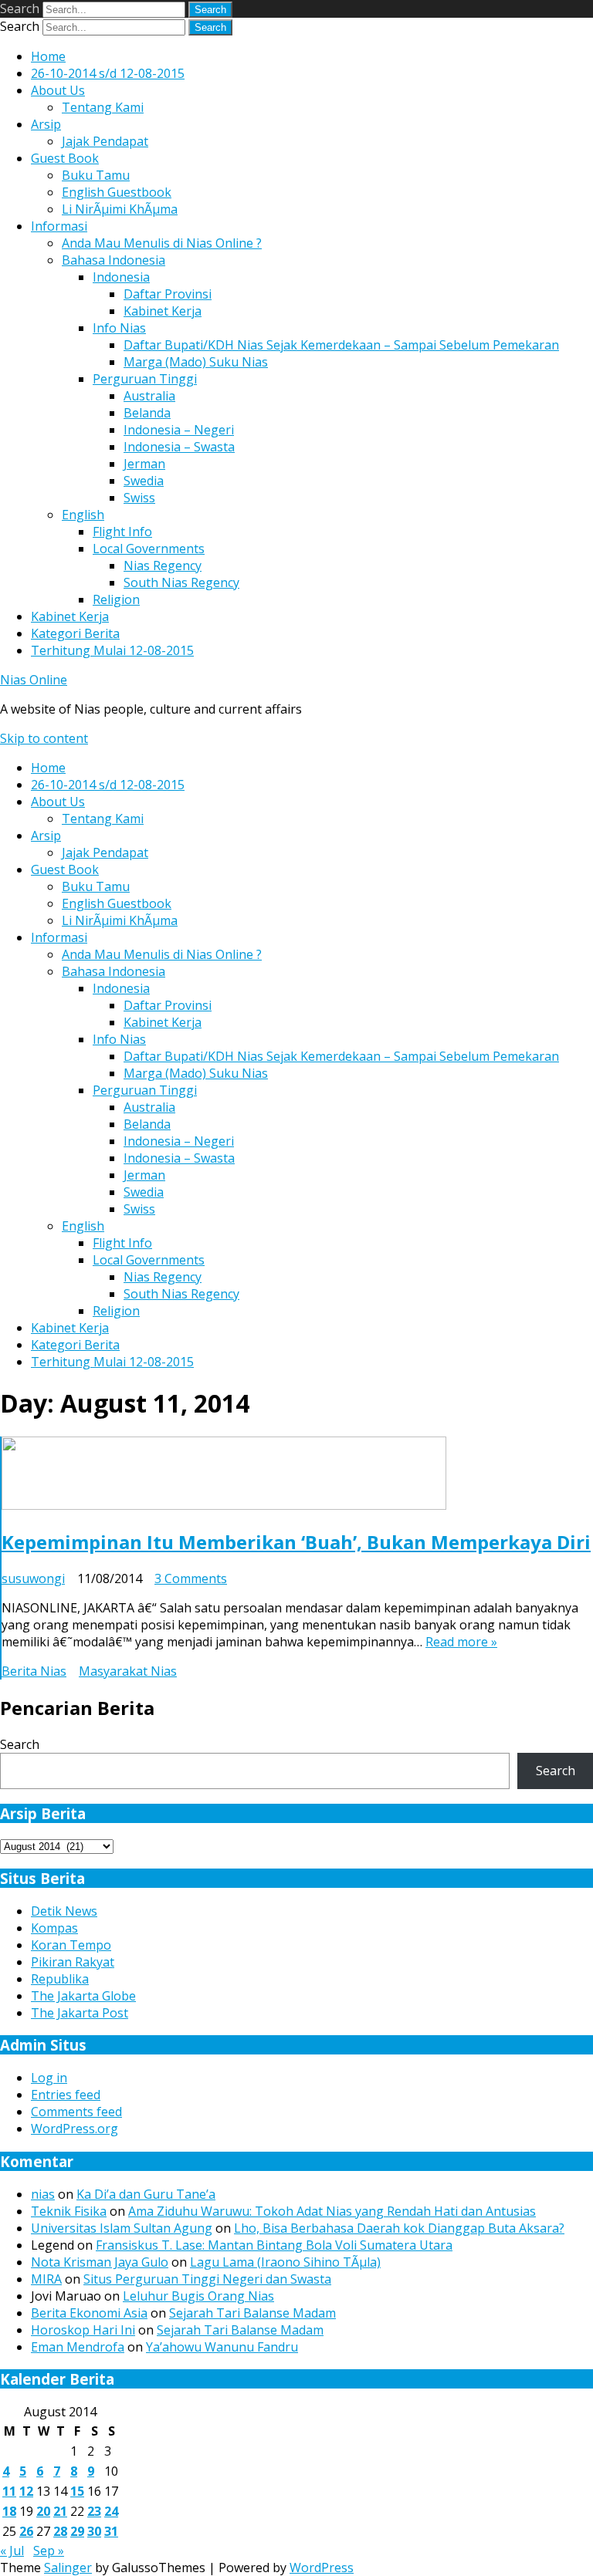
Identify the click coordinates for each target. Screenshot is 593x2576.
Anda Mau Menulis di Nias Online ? (162, 243)
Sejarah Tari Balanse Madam (252, 2313)
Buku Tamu (96, 175)
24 (111, 2511)
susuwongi (33, 1578)
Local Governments (149, 549)
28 (60, 2531)
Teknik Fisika (69, 2211)
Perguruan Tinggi (145, 379)
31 (111, 2531)
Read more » (461, 1642)
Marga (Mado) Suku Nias (196, 362)
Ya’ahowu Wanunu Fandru (222, 2347)
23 (94, 2511)
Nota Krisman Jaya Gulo (100, 2262)
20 (43, 2511)
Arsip (46, 124)
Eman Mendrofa (78, 2347)
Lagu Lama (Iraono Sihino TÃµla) (285, 2262)
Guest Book (65, 158)
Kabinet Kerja (163, 311)
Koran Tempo (71, 1945)
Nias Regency (163, 566)
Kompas (54, 1928)
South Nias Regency (181, 582)
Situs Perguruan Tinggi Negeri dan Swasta (207, 2279)
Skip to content (44, 738)
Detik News (64, 1911)
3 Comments (191, 1578)
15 (77, 2491)
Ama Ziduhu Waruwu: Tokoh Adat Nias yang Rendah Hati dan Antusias (332, 2211)
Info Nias (119, 328)
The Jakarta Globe (83, 1996)
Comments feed (76, 2112)
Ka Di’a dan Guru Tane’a (146, 2194)
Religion (116, 599)
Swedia (144, 481)
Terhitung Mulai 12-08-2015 (112, 650)
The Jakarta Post (80, 2013)
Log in (49, 2078)
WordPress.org (75, 2129)
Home (48, 56)
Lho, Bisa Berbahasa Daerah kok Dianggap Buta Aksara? (399, 2228)
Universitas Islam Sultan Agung (122, 2228)
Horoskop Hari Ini (83, 2330)
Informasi (59, 226)
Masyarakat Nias (128, 1671)
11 (9, 2491)
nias (43, 2194)
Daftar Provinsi (168, 294)
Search (20, 8)
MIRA (46, 2279)
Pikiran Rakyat (73, 1962)
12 (26, 2491)
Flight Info (122, 532)
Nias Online (34, 680)
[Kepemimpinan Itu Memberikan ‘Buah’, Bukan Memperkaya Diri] (224, 1505)
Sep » (49, 2551)
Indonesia (121, 277)
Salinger (68, 2568)
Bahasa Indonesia (114, 260)
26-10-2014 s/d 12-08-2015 (108, 73)
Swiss (139, 498)
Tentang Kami (103, 107)
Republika (60, 1979)
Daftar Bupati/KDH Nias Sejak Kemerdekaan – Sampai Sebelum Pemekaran (341, 345)
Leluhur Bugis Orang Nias (198, 2296)
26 (26, 2531)
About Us (58, 90)
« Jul (12, 2551)
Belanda (147, 413)
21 (60, 2511)
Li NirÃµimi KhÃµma (120, 209)
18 (9, 2511)
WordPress (322, 2568)
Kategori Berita (75, 633)
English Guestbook (117, 192)
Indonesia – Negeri (179, 430)
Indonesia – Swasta (179, 447)
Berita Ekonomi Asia (89, 2313)
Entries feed (66, 2095)
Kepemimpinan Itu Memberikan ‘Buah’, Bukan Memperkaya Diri (296, 1542)
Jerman (144, 464)
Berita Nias (34, 1671)
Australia (149, 396)
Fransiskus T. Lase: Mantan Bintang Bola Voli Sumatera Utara (274, 2245)
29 (77, 2531)
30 (94, 2531)
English (83, 515)
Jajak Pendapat (105, 141)
